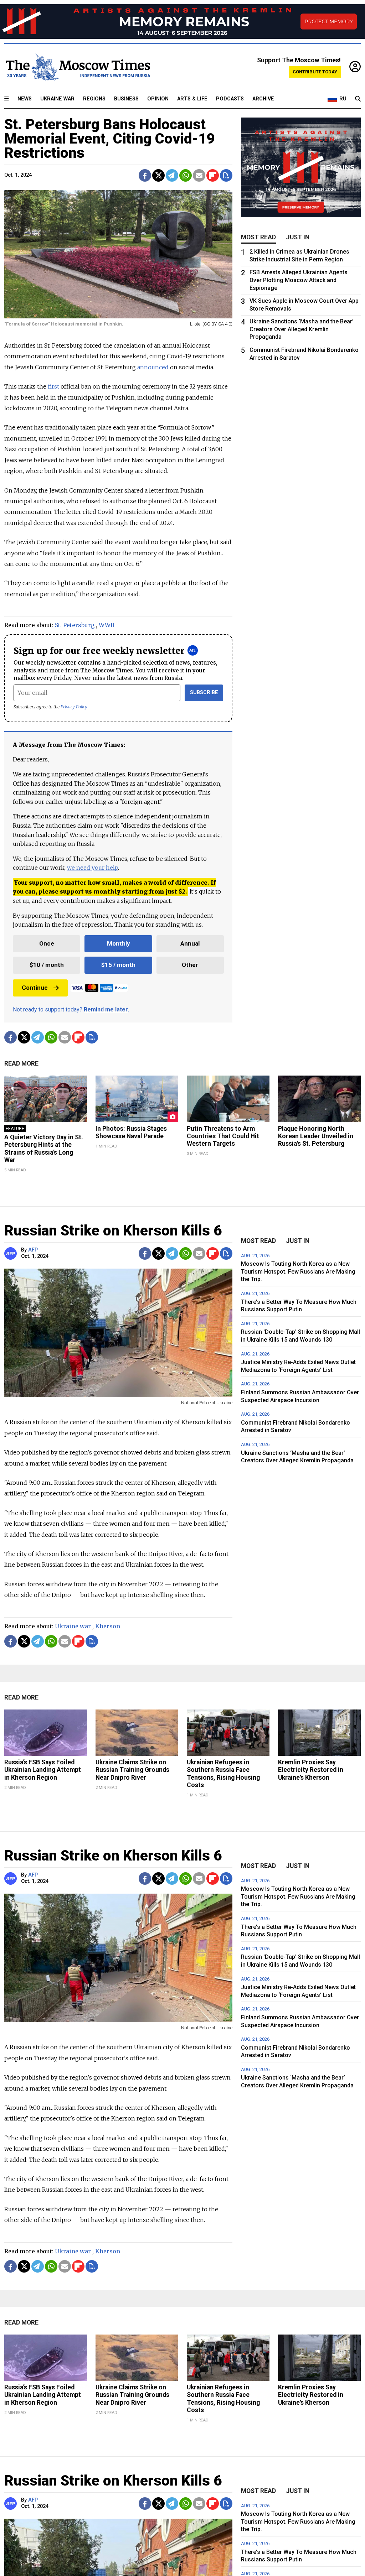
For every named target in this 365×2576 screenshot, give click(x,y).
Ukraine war (73, 1626)
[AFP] (12, 1253)
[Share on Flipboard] (213, 175)
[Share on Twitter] (158, 175)
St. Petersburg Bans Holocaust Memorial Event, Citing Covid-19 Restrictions (109, 139)
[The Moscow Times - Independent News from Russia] (77, 67)
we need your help (92, 868)
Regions (94, 99)
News (25, 99)
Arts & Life (192, 99)
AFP (33, 1250)
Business (126, 99)
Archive (263, 99)
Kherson (108, 1626)
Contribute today (315, 72)
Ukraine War (57, 99)
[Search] (358, 99)
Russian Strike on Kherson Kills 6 (113, 1231)
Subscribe (204, 693)
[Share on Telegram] (172, 175)
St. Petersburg (75, 625)
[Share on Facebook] (145, 175)
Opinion (158, 99)
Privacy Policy (74, 707)
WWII (107, 625)
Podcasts (230, 99)
